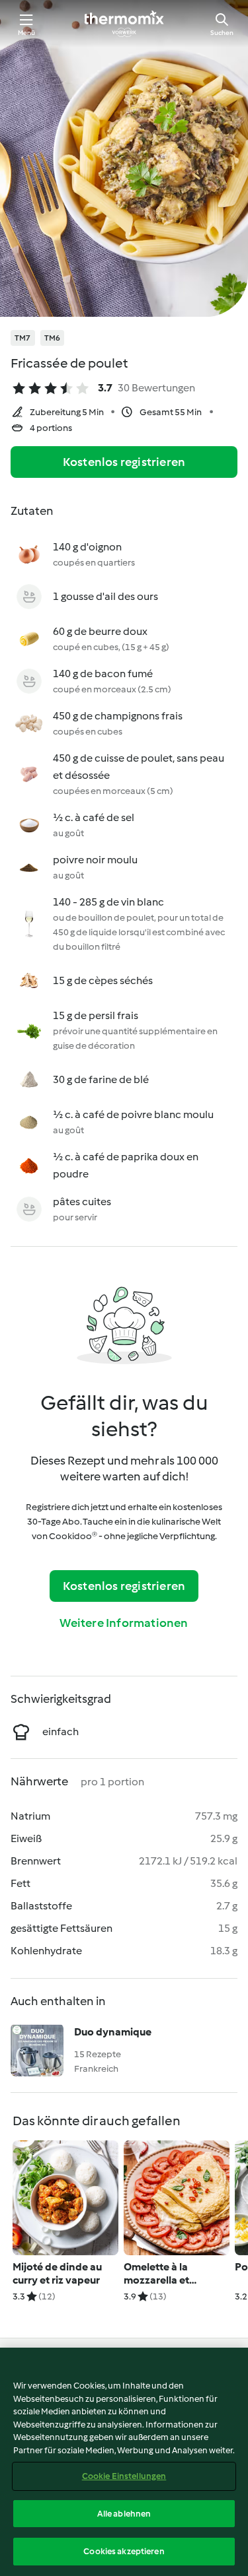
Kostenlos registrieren (124, 462)
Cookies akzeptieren (124, 2551)
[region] (124, 2462)
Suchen (222, 33)
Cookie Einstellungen (124, 2476)
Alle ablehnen (124, 2514)
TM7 (23, 338)
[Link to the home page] (124, 24)
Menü (27, 33)
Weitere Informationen (124, 1623)
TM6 (53, 338)
